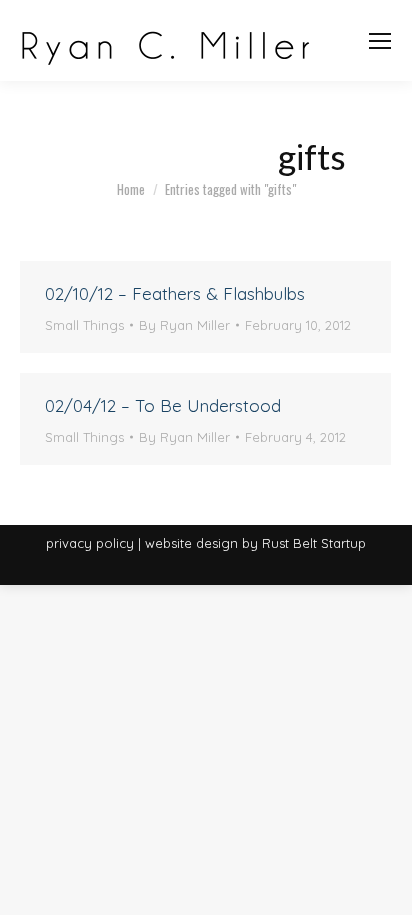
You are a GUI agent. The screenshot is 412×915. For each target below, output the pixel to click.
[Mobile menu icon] (380, 41)
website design (191, 543)
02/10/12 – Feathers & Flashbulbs (175, 293)
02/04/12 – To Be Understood (163, 405)
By (184, 325)
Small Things (84, 325)
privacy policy (90, 543)
